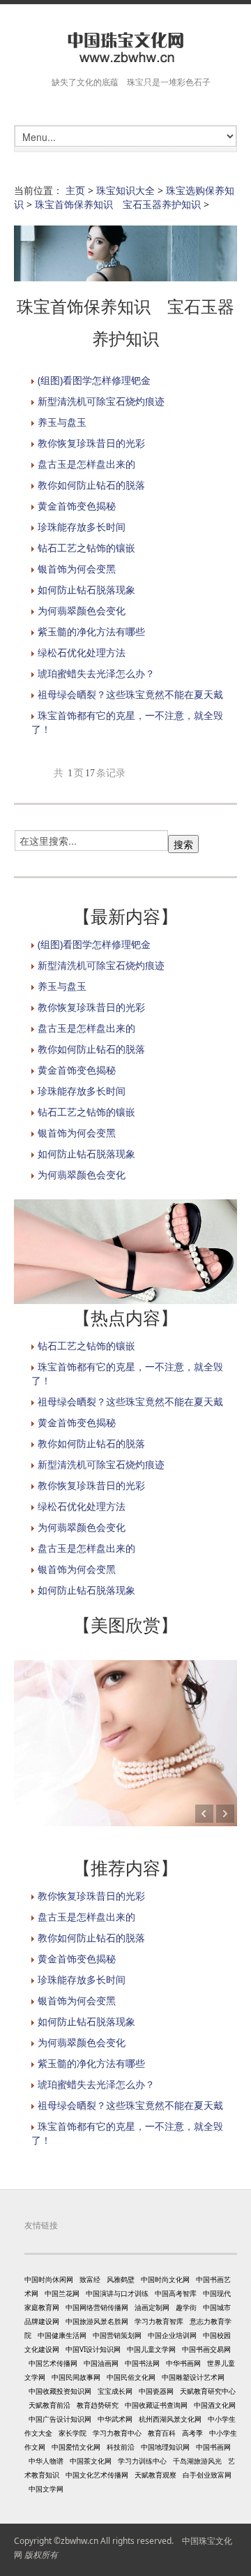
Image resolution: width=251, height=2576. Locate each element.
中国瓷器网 (156, 2391)
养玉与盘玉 (62, 422)
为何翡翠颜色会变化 (82, 610)
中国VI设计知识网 (93, 2349)
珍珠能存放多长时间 (82, 527)
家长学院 (73, 2433)
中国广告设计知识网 (60, 2419)
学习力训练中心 (142, 2461)
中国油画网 (101, 2363)
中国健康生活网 (62, 2335)
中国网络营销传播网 (97, 2307)
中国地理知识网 (165, 2447)
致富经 (90, 2279)
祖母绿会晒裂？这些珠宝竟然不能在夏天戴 (130, 694)
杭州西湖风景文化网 (170, 2419)
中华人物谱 (46, 2461)
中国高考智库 (176, 2293)
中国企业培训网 (172, 2335)
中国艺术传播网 (53, 2363)
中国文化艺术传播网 (97, 2475)
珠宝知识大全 (125, 190)
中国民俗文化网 (131, 2377)
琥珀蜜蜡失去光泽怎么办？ (96, 673)
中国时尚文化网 (165, 2279)
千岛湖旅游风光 (197, 2461)
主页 (75, 190)
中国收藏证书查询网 (156, 2405)
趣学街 (186, 2307)
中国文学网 (46, 2489)
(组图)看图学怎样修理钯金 (94, 380)
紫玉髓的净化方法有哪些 (91, 631)
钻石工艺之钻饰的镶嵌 (86, 548)
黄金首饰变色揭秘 (77, 506)
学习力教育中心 (117, 2433)
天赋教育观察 (155, 2475)
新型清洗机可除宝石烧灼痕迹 (101, 401)
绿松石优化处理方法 (82, 652)
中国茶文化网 (91, 2461)
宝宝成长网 (115, 2391)
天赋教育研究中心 (208, 2391)
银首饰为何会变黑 (77, 569)
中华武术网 (115, 2419)
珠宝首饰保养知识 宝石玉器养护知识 (118, 204)
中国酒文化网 (215, 2405)
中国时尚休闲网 (49, 2279)
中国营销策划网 (117, 2335)
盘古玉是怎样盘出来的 (86, 464)
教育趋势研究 (98, 2405)
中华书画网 (183, 2363)
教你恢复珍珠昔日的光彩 (91, 443)
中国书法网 (142, 2363)
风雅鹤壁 (121, 2279)
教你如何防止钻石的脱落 (91, 485)
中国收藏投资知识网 (60, 2391)
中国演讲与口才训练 (117, 2293)
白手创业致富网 (207, 2475)
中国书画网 (213, 2447)
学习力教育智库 (159, 2321)
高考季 (192, 2433)
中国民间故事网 (76, 2377)
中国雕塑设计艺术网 (193, 2377)
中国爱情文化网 (76, 2447)
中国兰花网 (62, 2293)
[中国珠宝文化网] (125, 48)
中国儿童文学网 (151, 2349)
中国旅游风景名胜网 (97, 2321)
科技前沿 (121, 2447)
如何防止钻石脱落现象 (86, 590)
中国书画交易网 (206, 2349)
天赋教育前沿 (50, 2405)
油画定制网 (152, 2307)
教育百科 (162, 2433)
